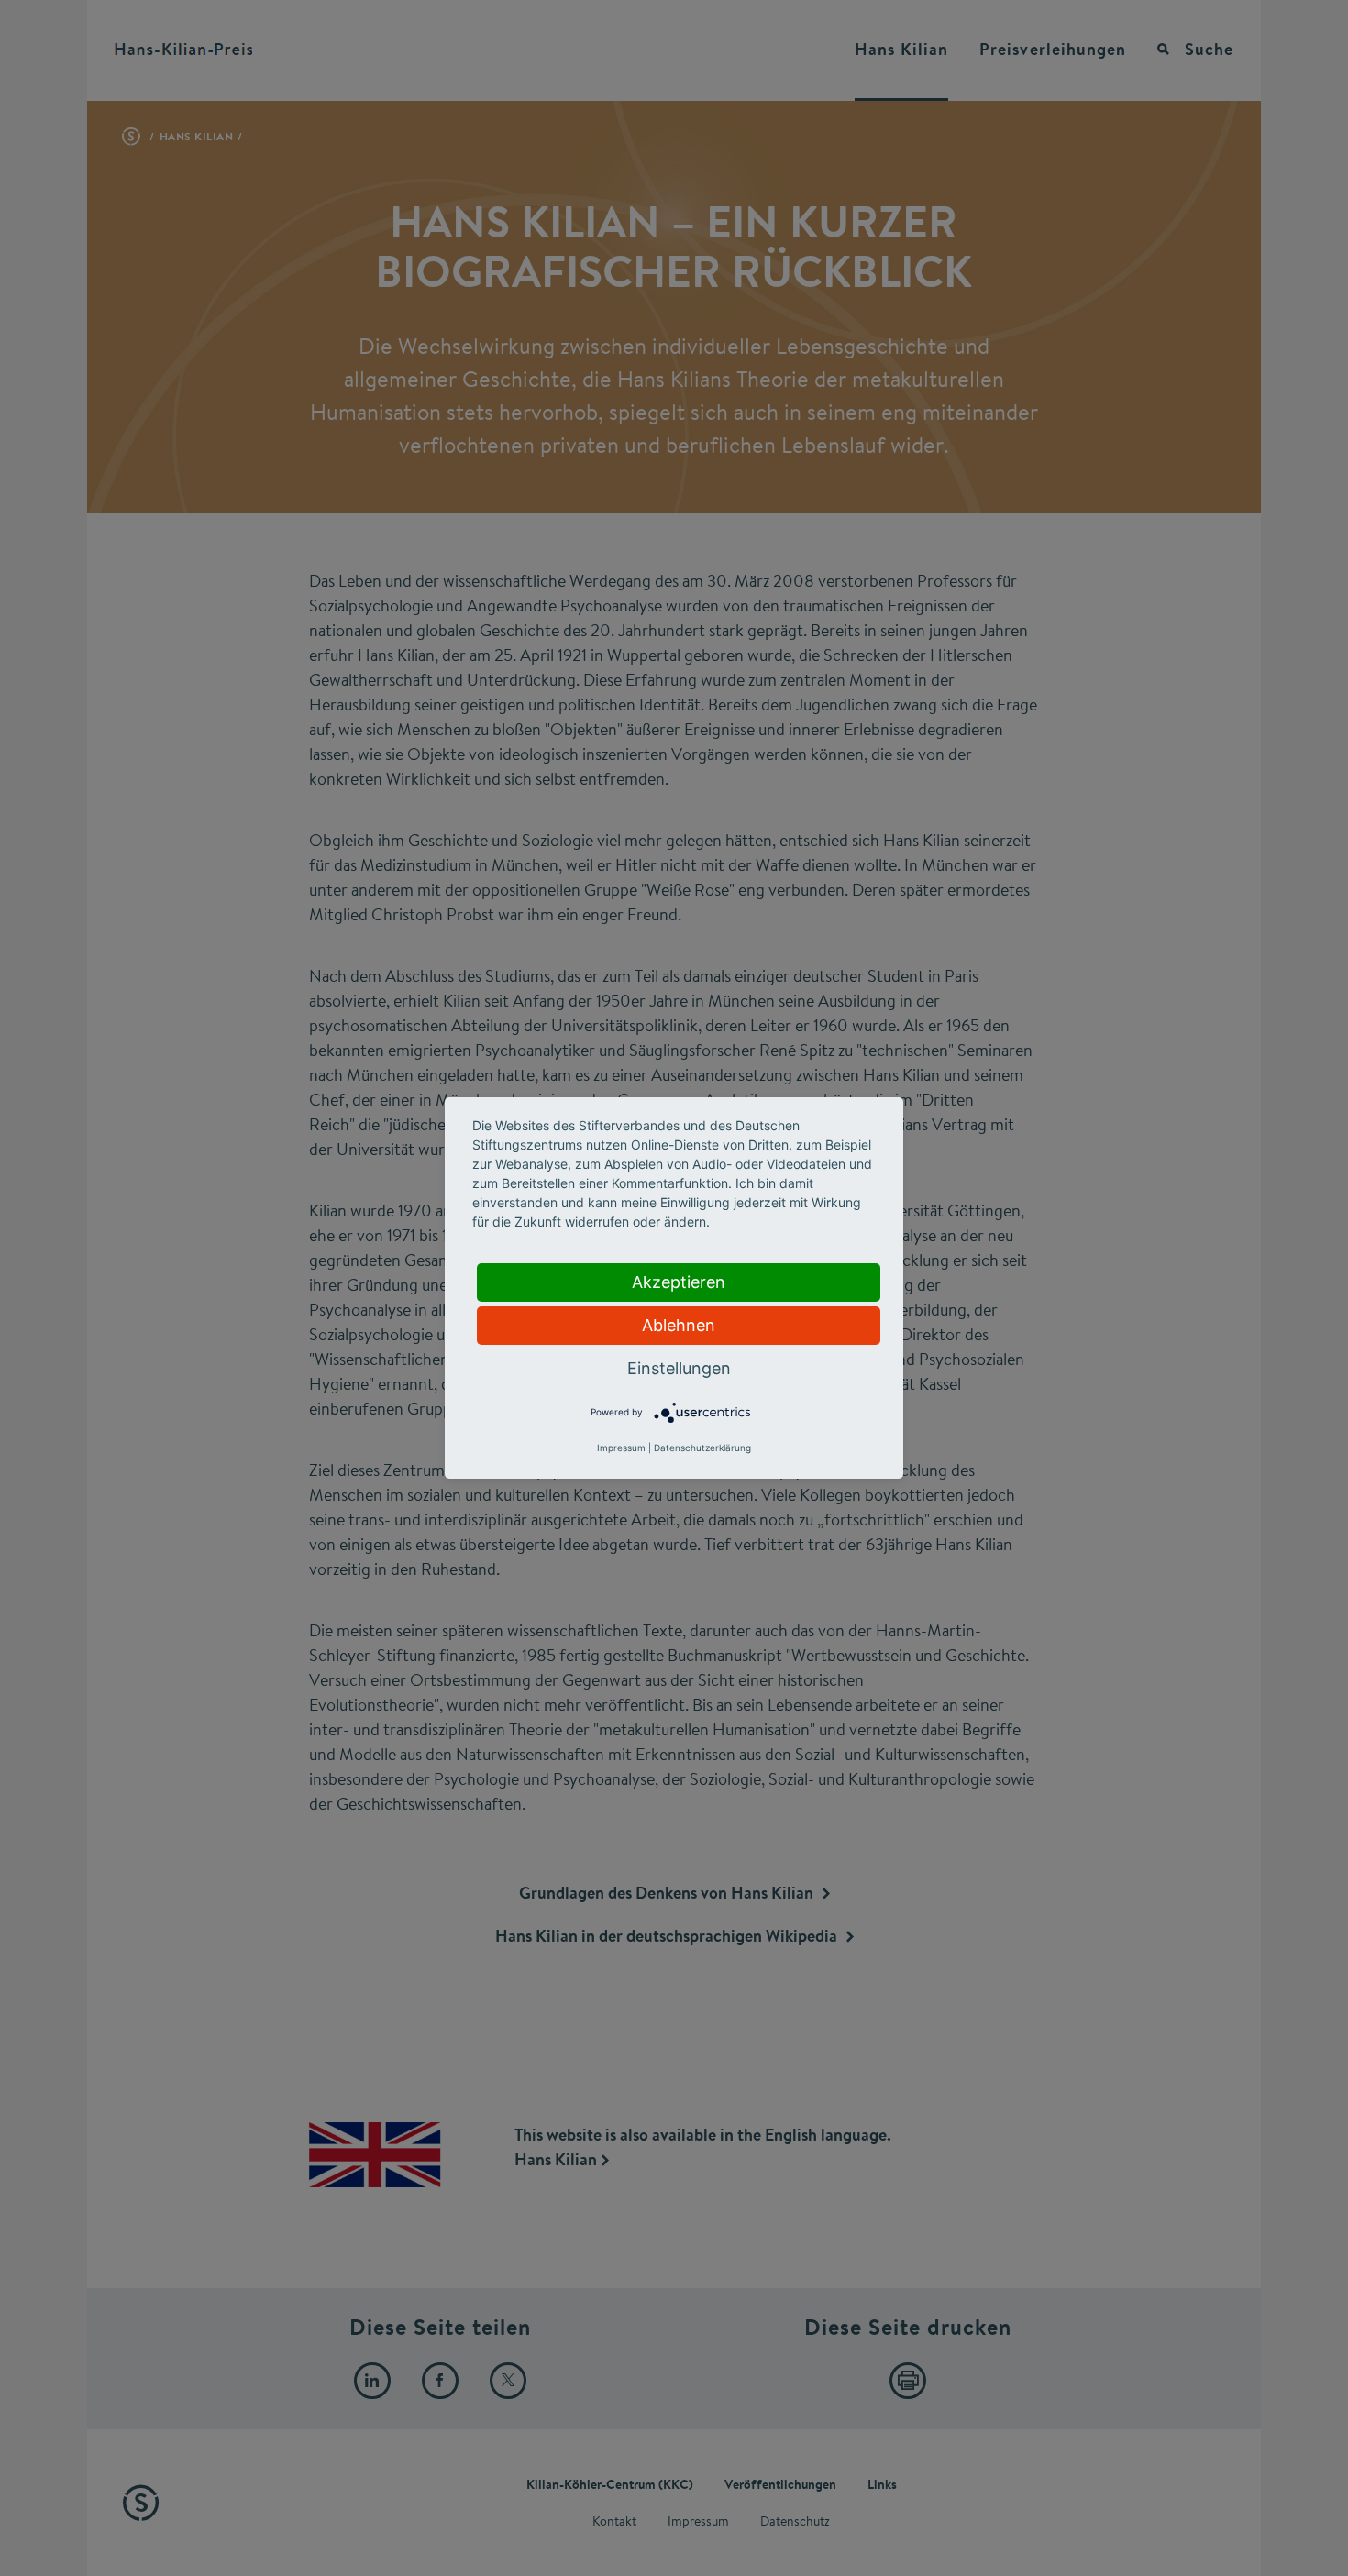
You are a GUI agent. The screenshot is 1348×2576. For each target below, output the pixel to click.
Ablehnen (679, 1325)
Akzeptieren (679, 1282)
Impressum (621, 1448)
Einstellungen (679, 1368)
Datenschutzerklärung (702, 1448)
